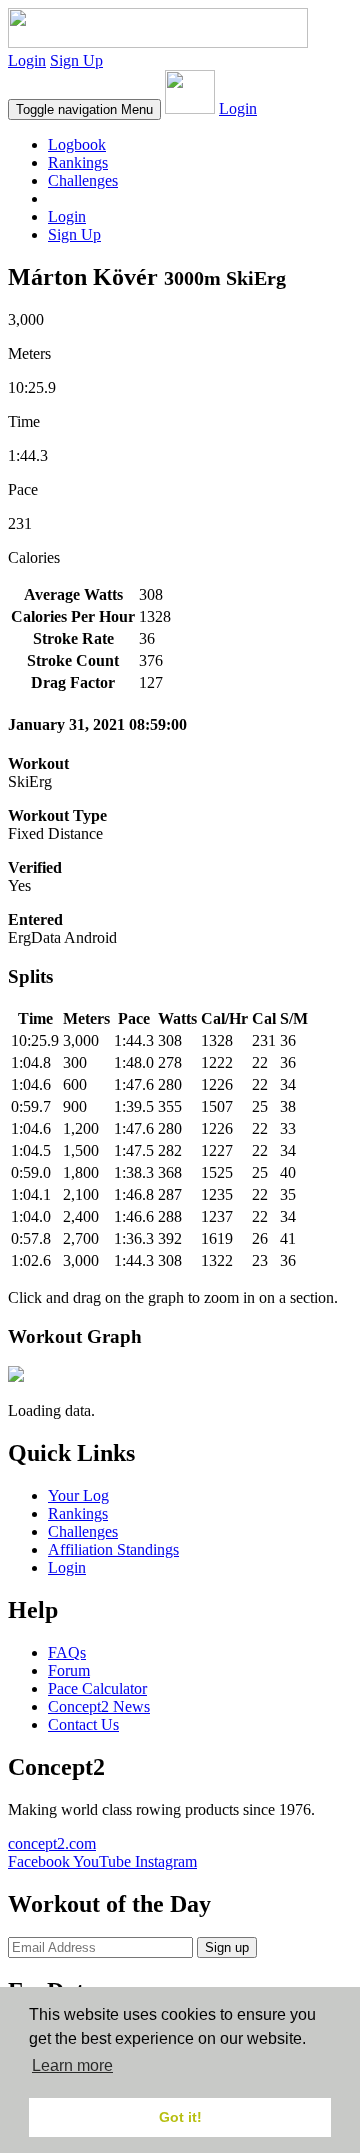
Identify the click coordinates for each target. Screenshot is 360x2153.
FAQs (67, 1652)
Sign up (227, 1947)
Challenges (83, 180)
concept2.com (52, 1843)
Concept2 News (99, 1706)
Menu (84, 109)
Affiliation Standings (113, 1549)
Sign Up (76, 60)
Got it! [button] (180, 2117)
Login (27, 60)
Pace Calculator (97, 1688)
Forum (69, 1670)
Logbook (77, 144)
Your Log (78, 1495)
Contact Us (83, 1724)
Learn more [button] (72, 2065)
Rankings (78, 162)
